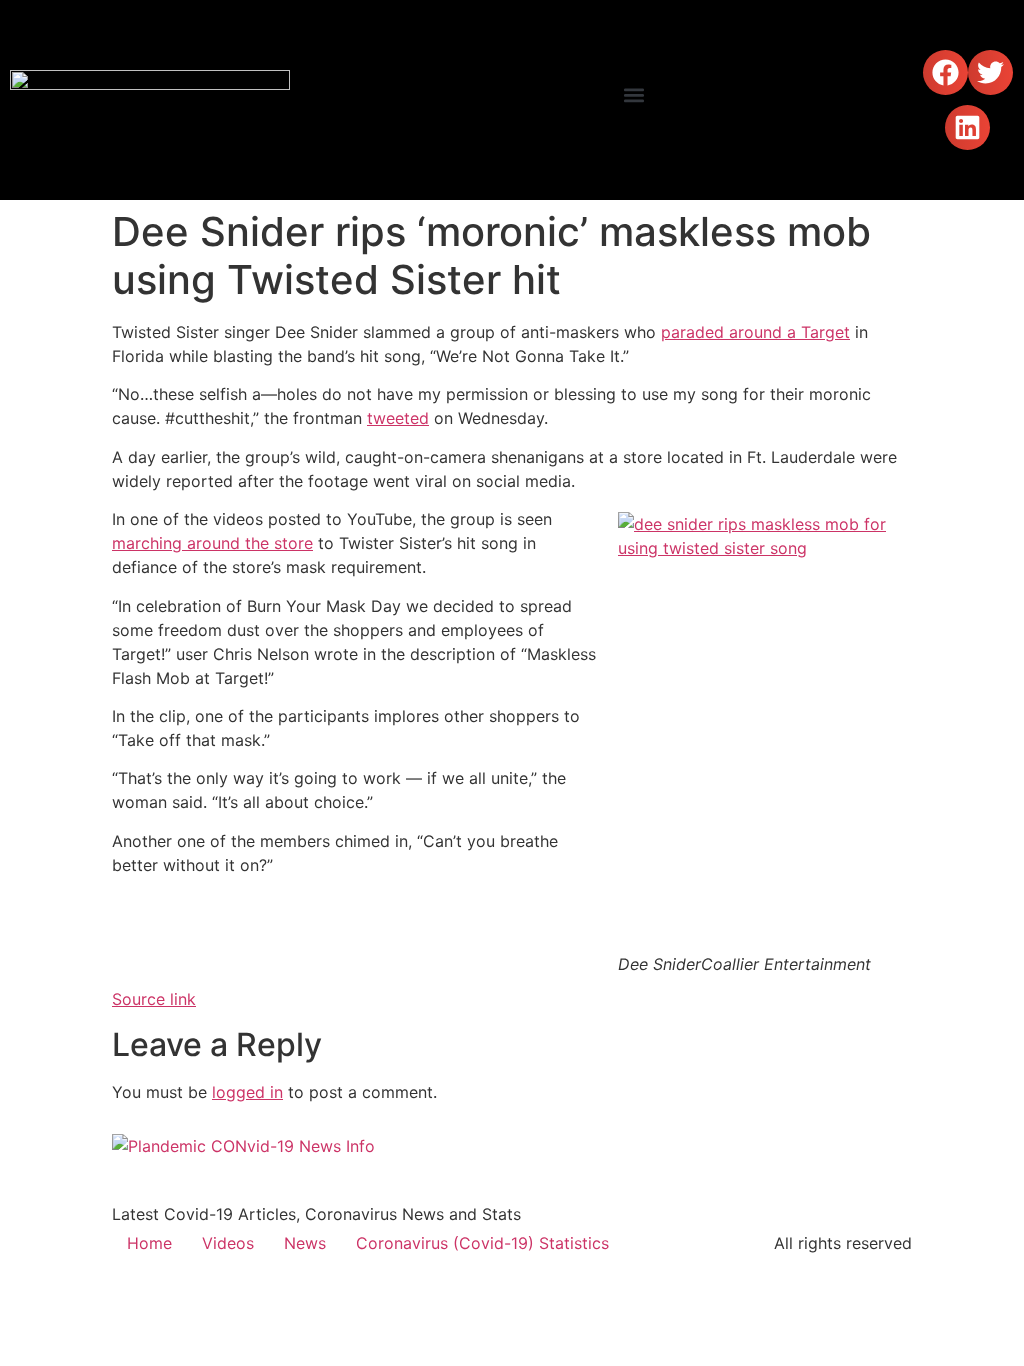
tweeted (398, 418)
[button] (634, 95)
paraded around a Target (755, 332)
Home (149, 1243)
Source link (154, 999)
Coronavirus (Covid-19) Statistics (482, 1243)
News (305, 1243)
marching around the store (212, 543)
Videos (228, 1243)
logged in (247, 1092)
